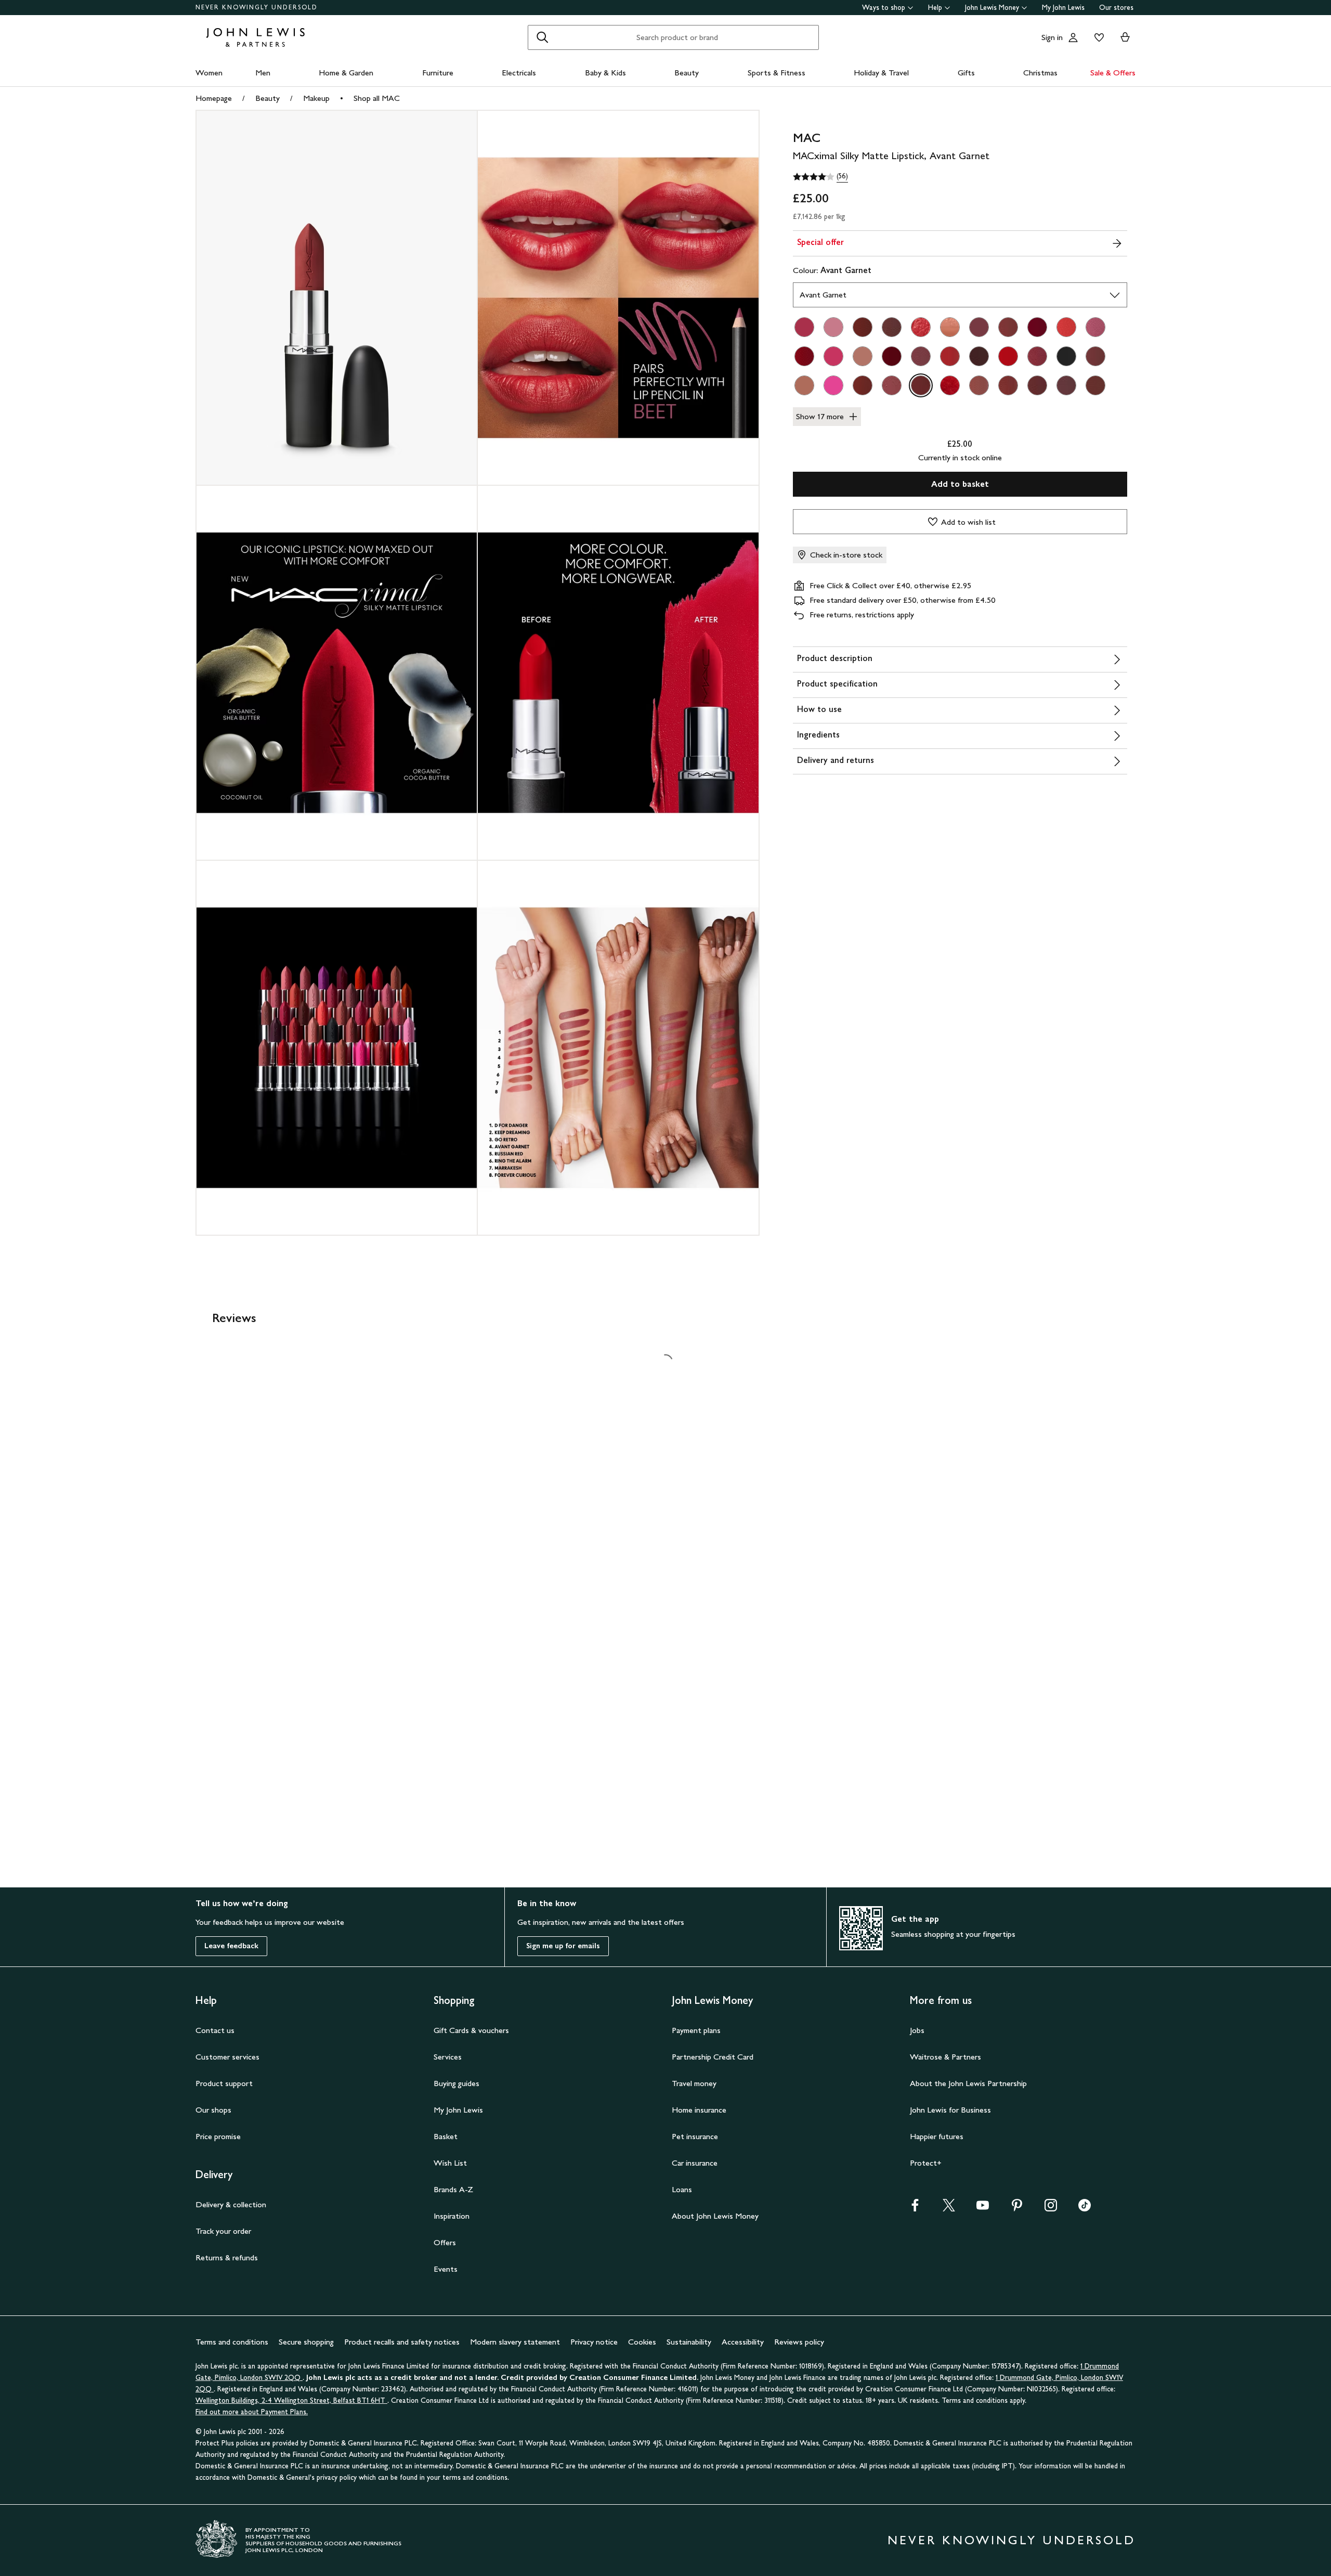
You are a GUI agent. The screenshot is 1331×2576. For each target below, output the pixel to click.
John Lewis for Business (950, 2110)
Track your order (223, 2231)
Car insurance (695, 2163)
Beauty (687, 73)
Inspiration (452, 2216)
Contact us (215, 2030)
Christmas (1040, 73)
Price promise (218, 2136)
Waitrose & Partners (945, 2057)
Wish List (450, 2163)
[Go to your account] (1073, 37)
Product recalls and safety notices (402, 2342)
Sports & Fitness (777, 73)
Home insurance (699, 2110)
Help (935, 8)
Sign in (1052, 37)
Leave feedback (231, 1946)
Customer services (227, 2057)
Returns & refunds (227, 2257)
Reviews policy (799, 2342)
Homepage (214, 98)
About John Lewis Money (715, 2216)
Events (446, 2269)
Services (448, 2057)
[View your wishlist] (1097, 37)
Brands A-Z (453, 2189)
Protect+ (926, 2163)
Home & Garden (346, 73)
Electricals (519, 73)
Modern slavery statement (515, 2342)
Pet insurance (695, 2136)
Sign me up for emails (563, 1946)
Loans (682, 2189)
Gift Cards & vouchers (471, 2030)
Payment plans (696, 2030)
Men (263, 73)
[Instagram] (1051, 2209)
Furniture (438, 73)
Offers (445, 2242)
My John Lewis (1063, 8)
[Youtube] (983, 2209)
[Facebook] (915, 2209)
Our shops (213, 2110)
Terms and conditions (232, 2342)
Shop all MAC (377, 98)
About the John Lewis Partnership (968, 2083)
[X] (949, 2209)
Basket (446, 2136)
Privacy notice (594, 2342)
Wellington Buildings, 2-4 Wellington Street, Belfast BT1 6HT (291, 2400)
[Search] (542, 37)
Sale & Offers (1113, 73)
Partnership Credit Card (713, 2057)
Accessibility (743, 2342)
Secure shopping (306, 2342)
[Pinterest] (1017, 2209)
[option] (804, 327)
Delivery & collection (231, 2204)
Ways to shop (884, 8)
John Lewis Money (992, 8)
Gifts (966, 73)
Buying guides (456, 2083)
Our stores (1116, 8)
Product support (224, 2083)
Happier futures (937, 2136)
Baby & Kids (605, 73)
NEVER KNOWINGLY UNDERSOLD (257, 7)
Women (209, 73)
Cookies (642, 2342)
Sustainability (689, 2342)
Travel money (694, 2083)
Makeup (316, 98)
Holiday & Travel (881, 73)
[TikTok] (1085, 2209)
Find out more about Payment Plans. (252, 2412)
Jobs (917, 2030)
